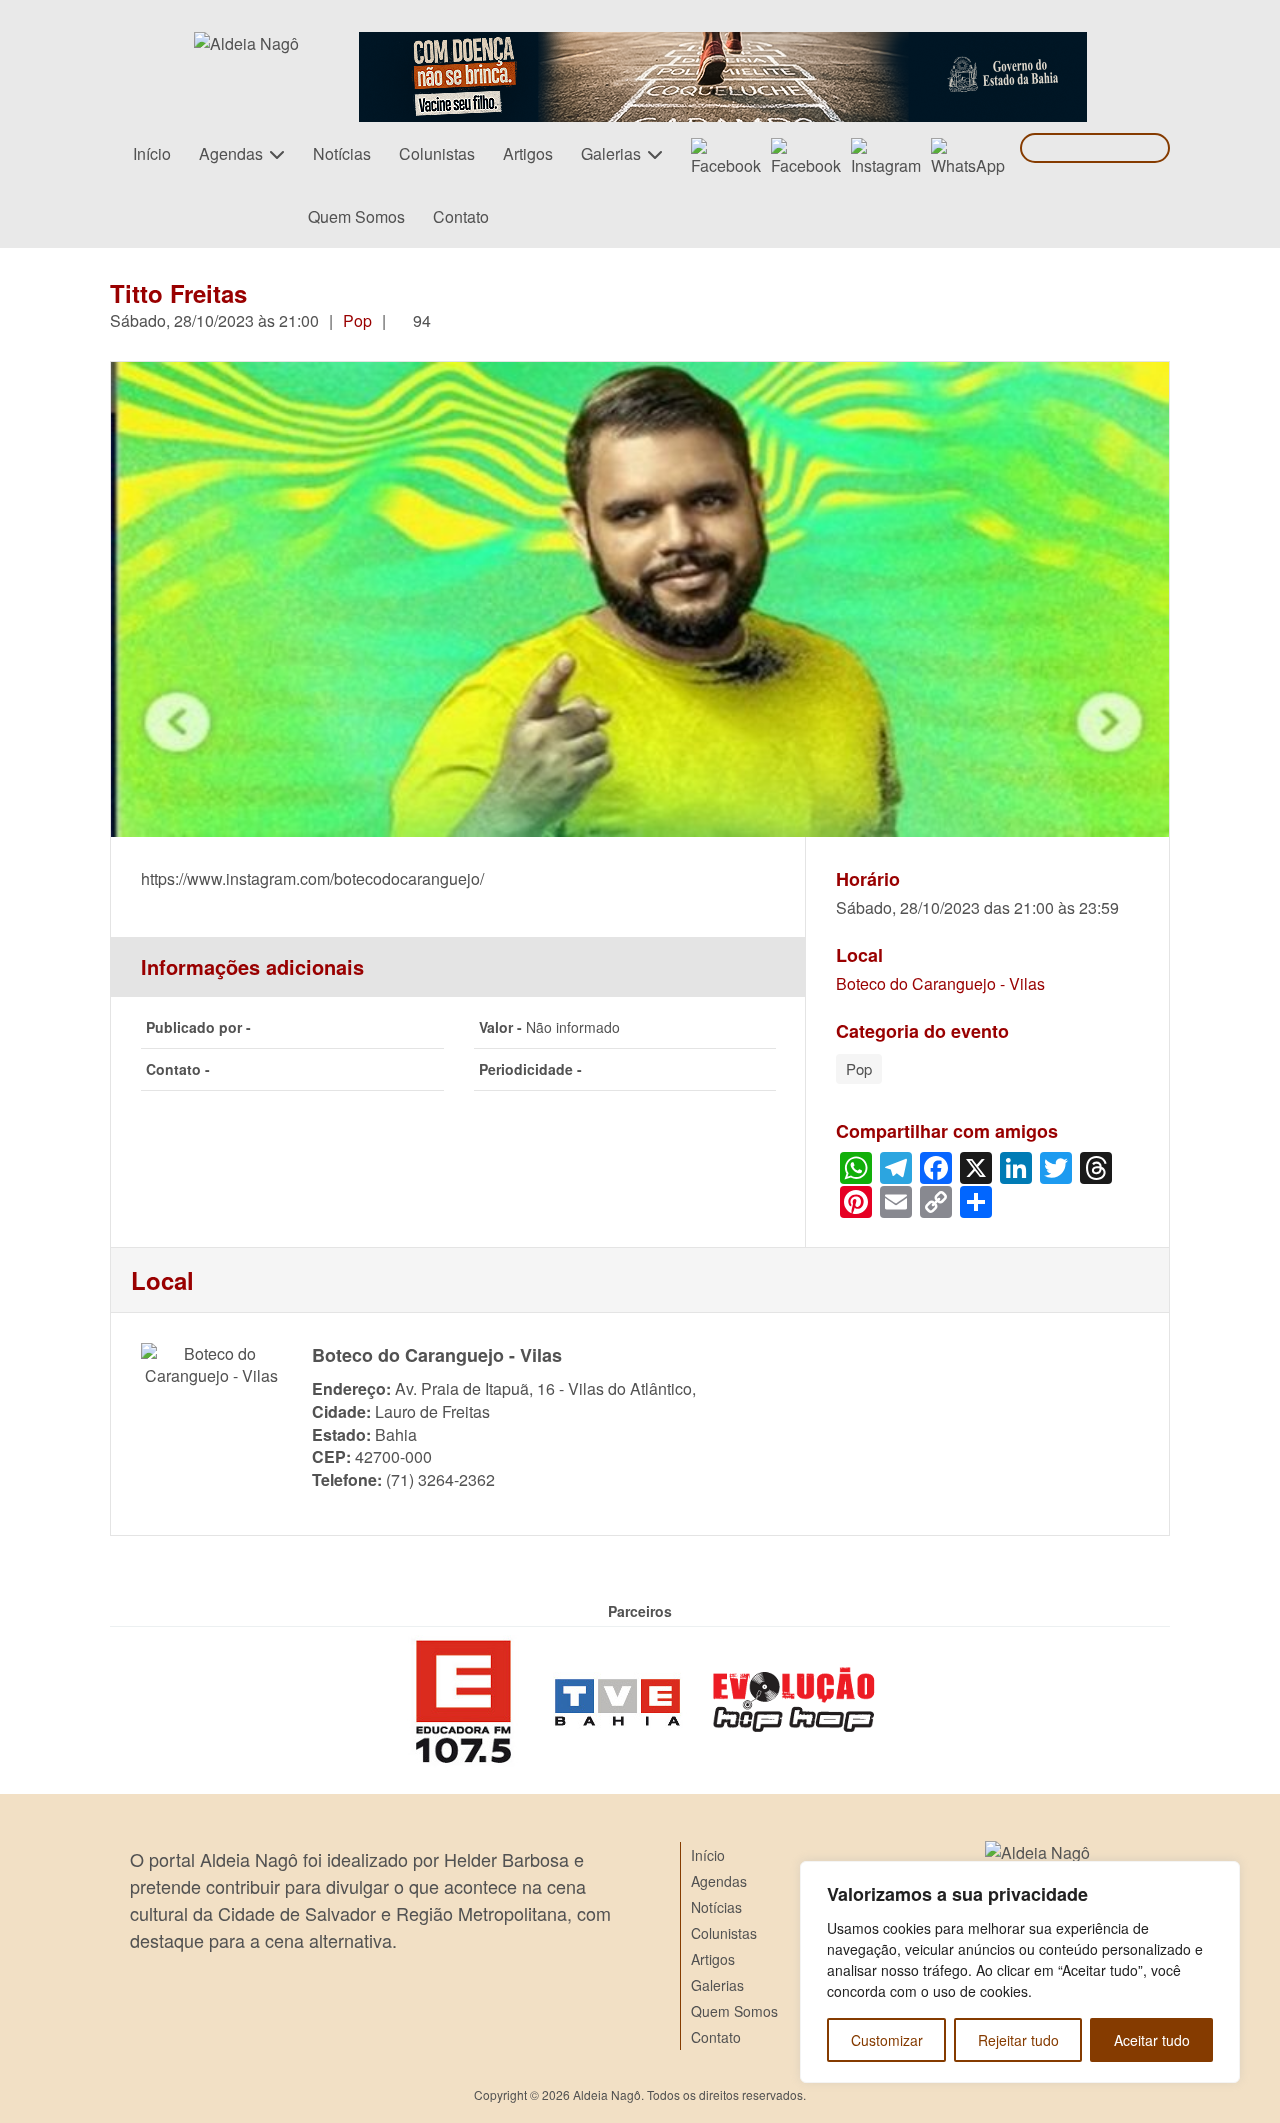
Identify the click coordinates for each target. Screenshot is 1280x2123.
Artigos (528, 153)
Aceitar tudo (1152, 2040)
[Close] (1219, 1878)
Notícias (342, 153)
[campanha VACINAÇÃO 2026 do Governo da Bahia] (723, 43)
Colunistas (437, 153)
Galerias (611, 153)
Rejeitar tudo (1018, 2040)
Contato (461, 216)
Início (152, 153)
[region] (1020, 1972)
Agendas (231, 153)
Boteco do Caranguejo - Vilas (940, 984)
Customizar (887, 2040)
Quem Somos (356, 216)
